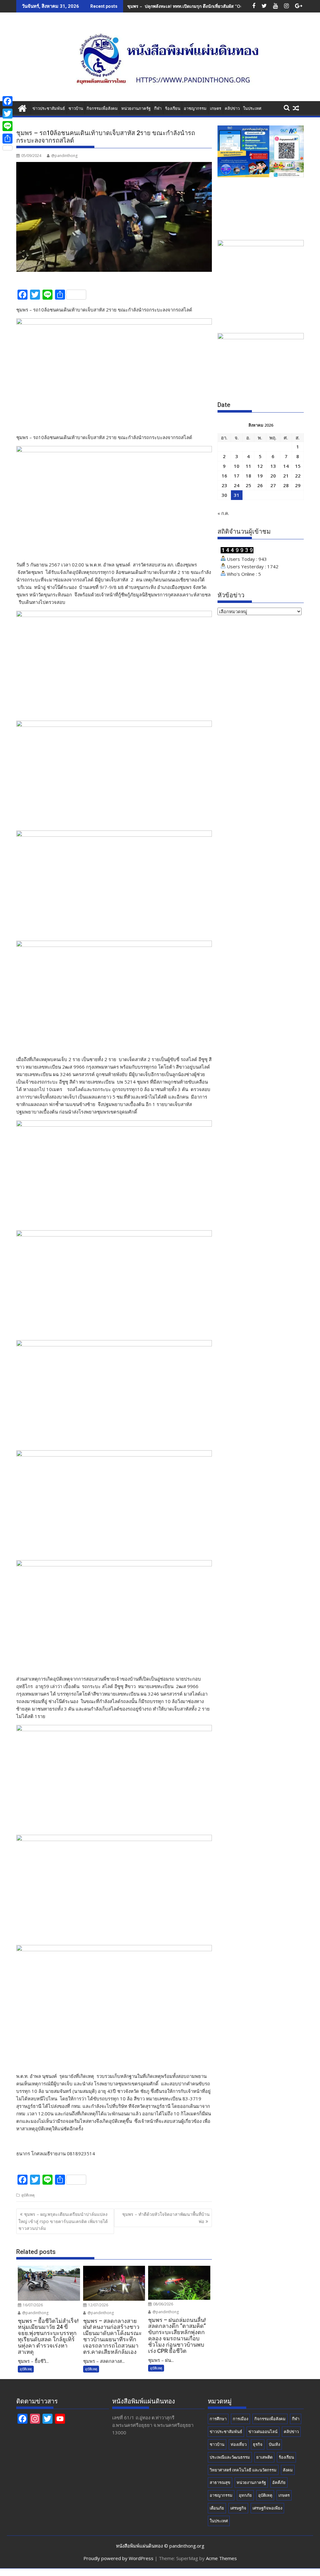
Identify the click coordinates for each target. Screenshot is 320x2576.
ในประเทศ (252, 108)
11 (248, 466)
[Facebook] (7, 101)
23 (224, 485)
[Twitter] (7, 114)
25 (248, 485)
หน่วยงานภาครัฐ (136, 108)
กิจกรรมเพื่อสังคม (102, 108)
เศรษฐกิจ (238, 2508)
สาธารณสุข (220, 2482)
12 (260, 466)
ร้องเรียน (173, 108)
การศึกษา (218, 2419)
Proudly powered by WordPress (118, 2558)
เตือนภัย (217, 2508)
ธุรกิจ (258, 2444)
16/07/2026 (32, 2305)
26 (260, 485)
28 (286, 485)
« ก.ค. (223, 513)
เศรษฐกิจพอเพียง (267, 2508)
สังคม (288, 2470)
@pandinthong (64, 156)
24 (237, 485)
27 (273, 485)
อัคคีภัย (279, 2482)
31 (237, 495)
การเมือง (240, 2419)
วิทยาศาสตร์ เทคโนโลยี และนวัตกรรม (243, 2470)
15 (298, 466)
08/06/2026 (163, 2304)
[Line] (7, 126)
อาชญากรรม (195, 108)
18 (248, 476)
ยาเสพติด (264, 2457)
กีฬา (158, 108)
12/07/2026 (98, 2305)
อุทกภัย (245, 2495)
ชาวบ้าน (76, 108)
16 (224, 476)
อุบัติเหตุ (28, 2195)
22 (298, 476)
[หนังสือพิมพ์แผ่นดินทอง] (22, 108)
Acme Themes (221, 2558)
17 (237, 476)
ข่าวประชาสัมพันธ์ (49, 108)
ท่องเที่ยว (239, 2444)
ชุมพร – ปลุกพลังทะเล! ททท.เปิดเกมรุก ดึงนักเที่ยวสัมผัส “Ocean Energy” (198, 6)
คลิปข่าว (232, 108)
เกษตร (216, 108)
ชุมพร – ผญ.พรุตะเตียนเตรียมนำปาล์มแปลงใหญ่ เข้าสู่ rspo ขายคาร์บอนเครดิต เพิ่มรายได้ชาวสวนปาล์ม (63, 2221)
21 (286, 476)
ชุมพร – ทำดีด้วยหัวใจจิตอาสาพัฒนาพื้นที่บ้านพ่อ (166, 2218)
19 (260, 476)
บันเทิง (274, 2444)
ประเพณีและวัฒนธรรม (230, 2457)
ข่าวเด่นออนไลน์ (263, 2432)
